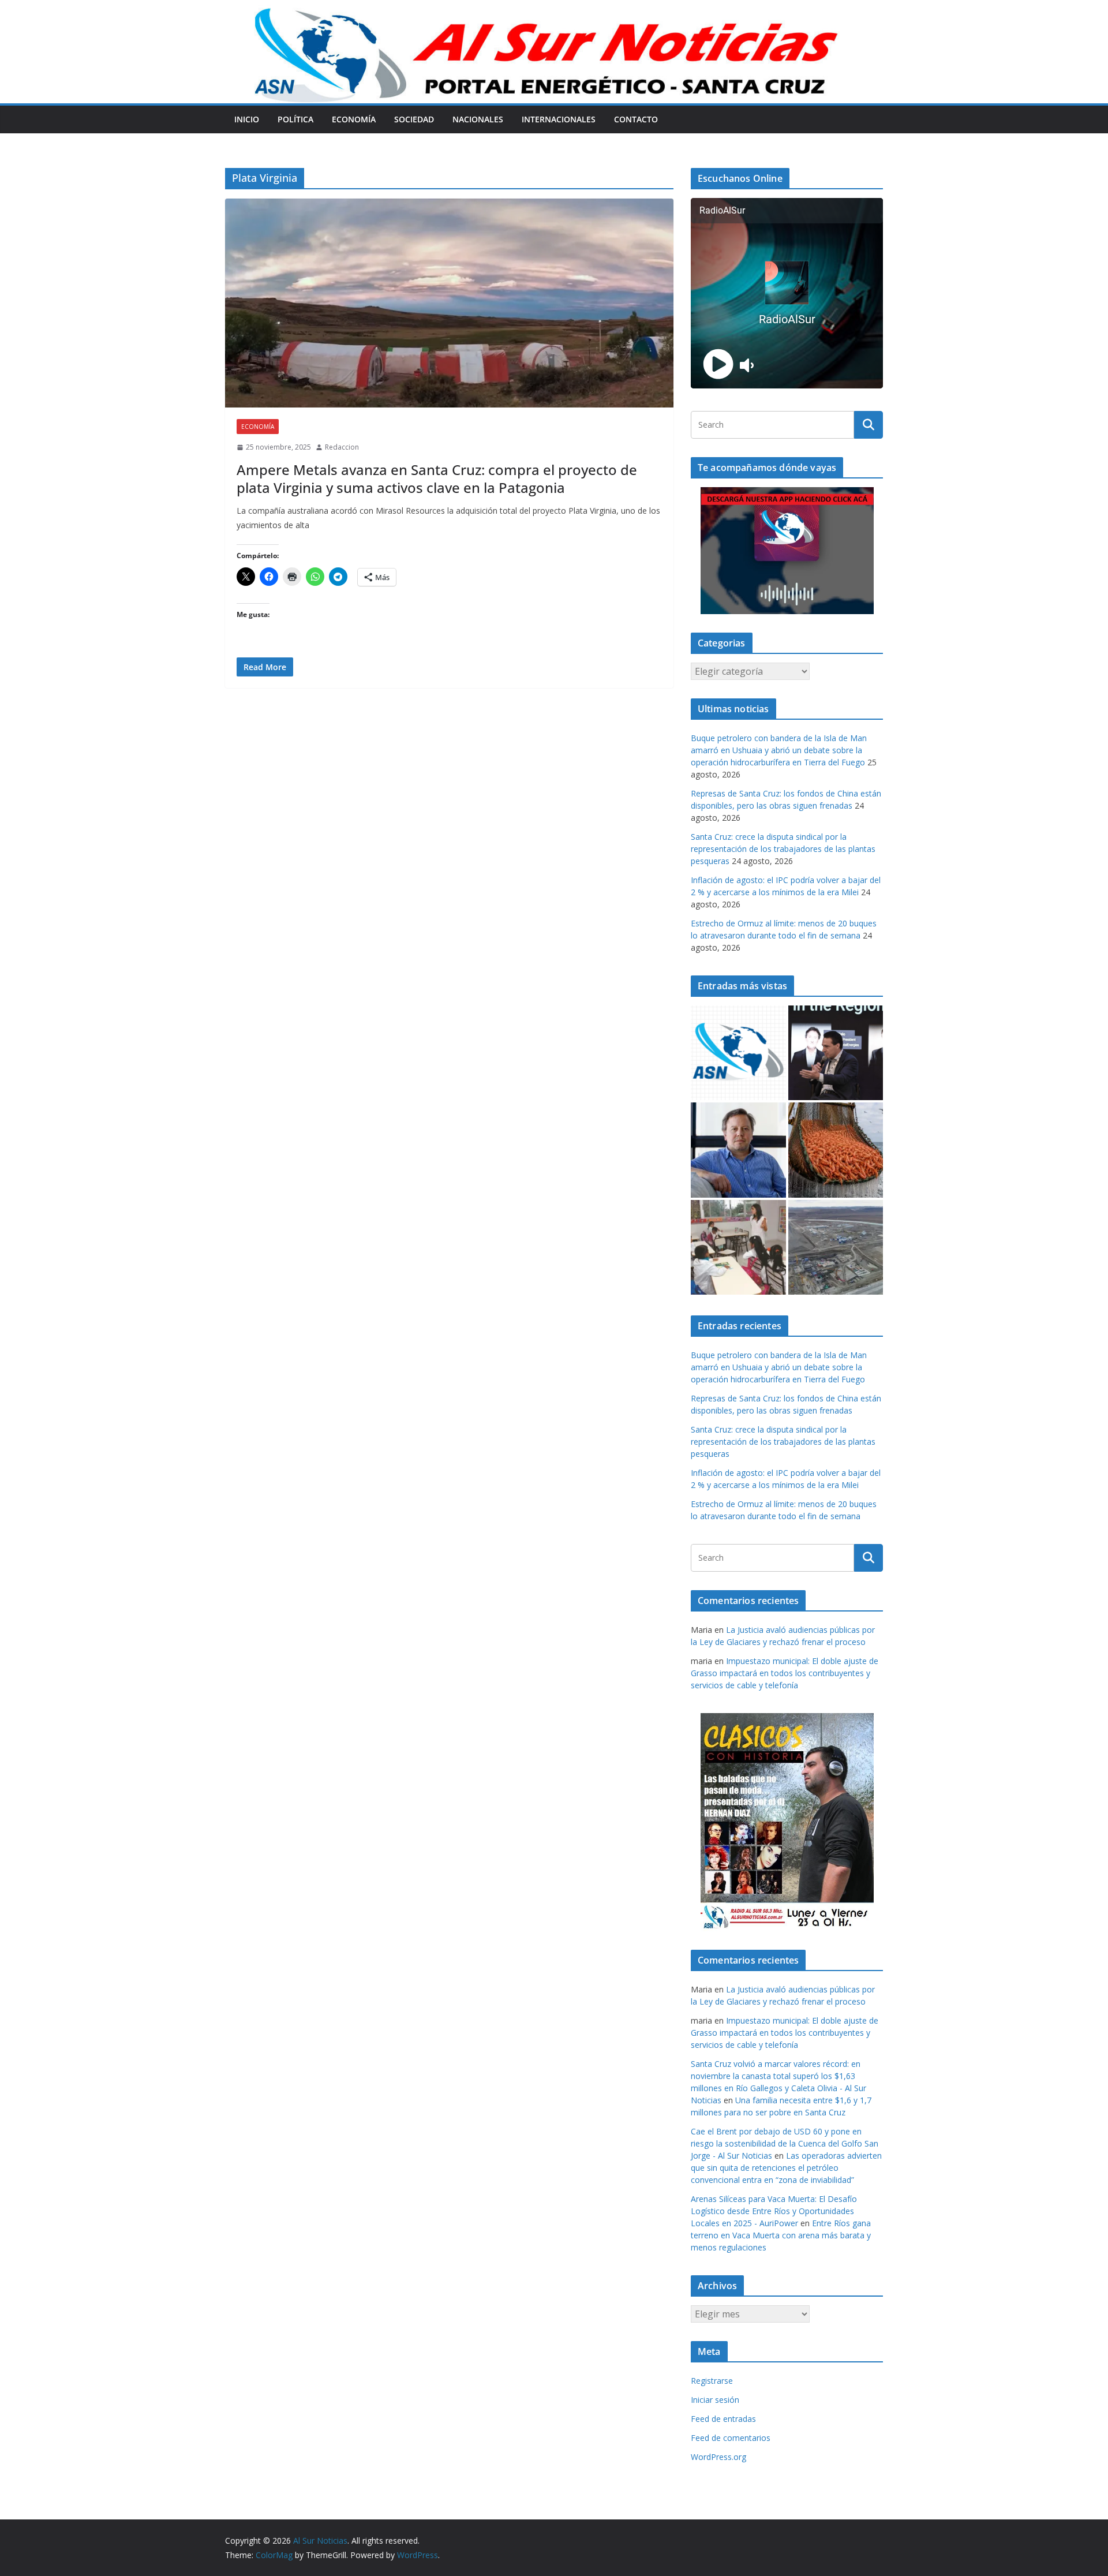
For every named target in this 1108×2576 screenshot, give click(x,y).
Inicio (247, 119)
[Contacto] (738, 1053)
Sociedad (414, 119)
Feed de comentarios (731, 2438)
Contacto (636, 119)
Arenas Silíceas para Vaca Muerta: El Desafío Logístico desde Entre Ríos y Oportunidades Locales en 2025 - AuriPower (774, 2211)
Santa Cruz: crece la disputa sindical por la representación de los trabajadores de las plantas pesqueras (783, 849)
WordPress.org (718, 2457)
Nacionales (478, 119)
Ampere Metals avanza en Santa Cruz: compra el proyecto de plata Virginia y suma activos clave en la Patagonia (437, 478)
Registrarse (712, 2381)
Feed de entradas (723, 2419)
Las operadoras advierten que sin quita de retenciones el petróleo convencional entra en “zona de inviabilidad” (786, 2168)
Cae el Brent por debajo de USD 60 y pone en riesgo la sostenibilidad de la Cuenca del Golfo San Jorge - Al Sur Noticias (785, 2143)
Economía (354, 119)
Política (295, 119)
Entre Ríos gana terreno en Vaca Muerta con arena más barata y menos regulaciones (781, 2235)
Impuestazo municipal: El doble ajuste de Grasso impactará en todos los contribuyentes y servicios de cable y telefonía (785, 1673)
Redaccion (342, 447)
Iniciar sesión (715, 2400)
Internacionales (559, 119)
